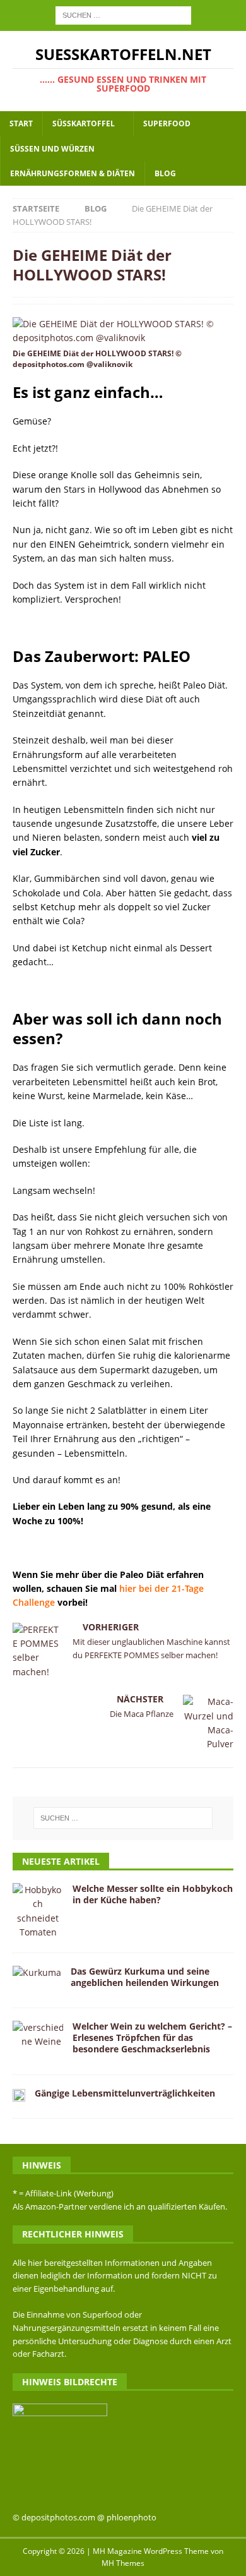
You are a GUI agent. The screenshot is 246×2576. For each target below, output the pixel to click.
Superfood (167, 123)
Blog (165, 173)
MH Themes (123, 2563)
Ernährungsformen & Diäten (73, 173)
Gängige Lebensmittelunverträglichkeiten (125, 2093)
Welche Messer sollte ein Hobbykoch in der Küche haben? (153, 1894)
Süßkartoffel (84, 123)
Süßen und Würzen (52, 149)
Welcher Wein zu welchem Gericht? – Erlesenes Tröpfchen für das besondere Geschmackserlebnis (152, 2037)
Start (21, 123)
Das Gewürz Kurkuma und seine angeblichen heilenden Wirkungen (145, 1977)
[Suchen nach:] (123, 14)
